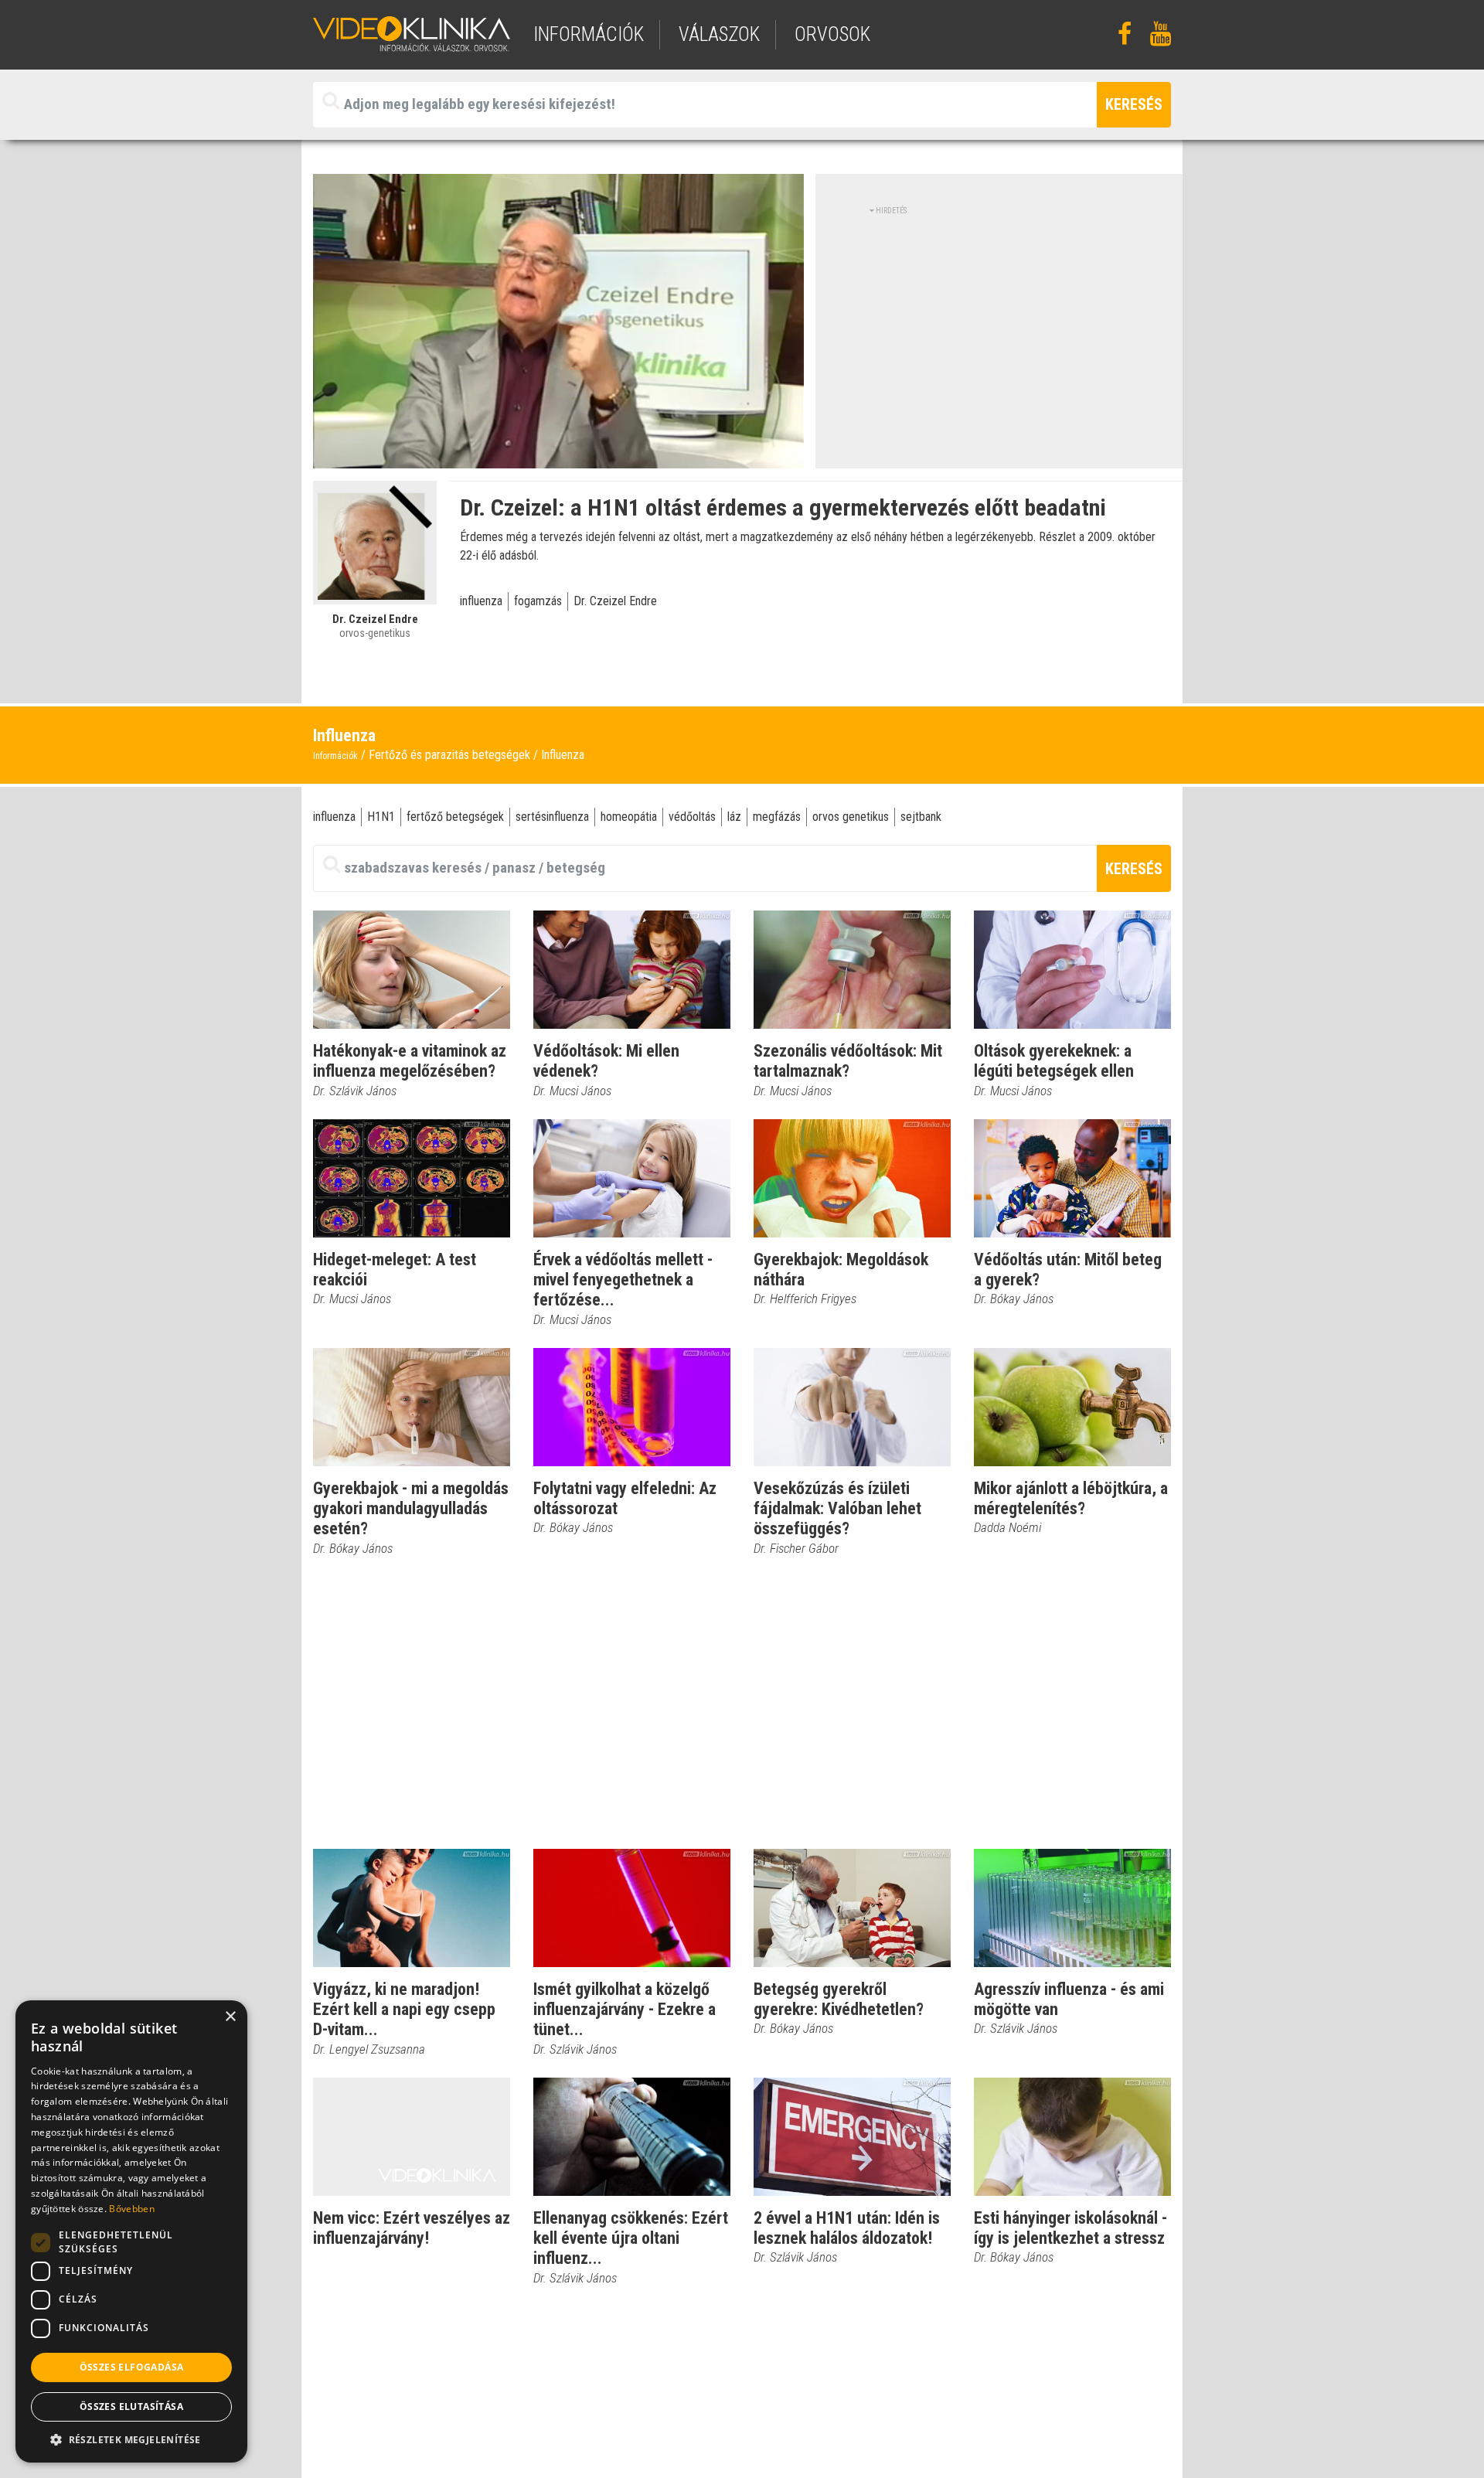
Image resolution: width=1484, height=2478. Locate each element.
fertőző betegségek (455, 817)
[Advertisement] (999, 325)
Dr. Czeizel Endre (615, 601)
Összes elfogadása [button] (132, 2367)
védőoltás (692, 817)
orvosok (832, 34)
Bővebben (131, 2209)
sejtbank (921, 817)
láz (734, 817)
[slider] (557, 457)
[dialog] (131, 2231)
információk (589, 34)
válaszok (719, 34)
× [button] (230, 2017)
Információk (335, 756)
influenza (481, 601)
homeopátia (629, 817)
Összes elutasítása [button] (131, 2407)
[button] (131, 2439)
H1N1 (381, 817)
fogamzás (538, 601)
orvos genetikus (851, 817)
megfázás (777, 817)
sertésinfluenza (552, 817)
